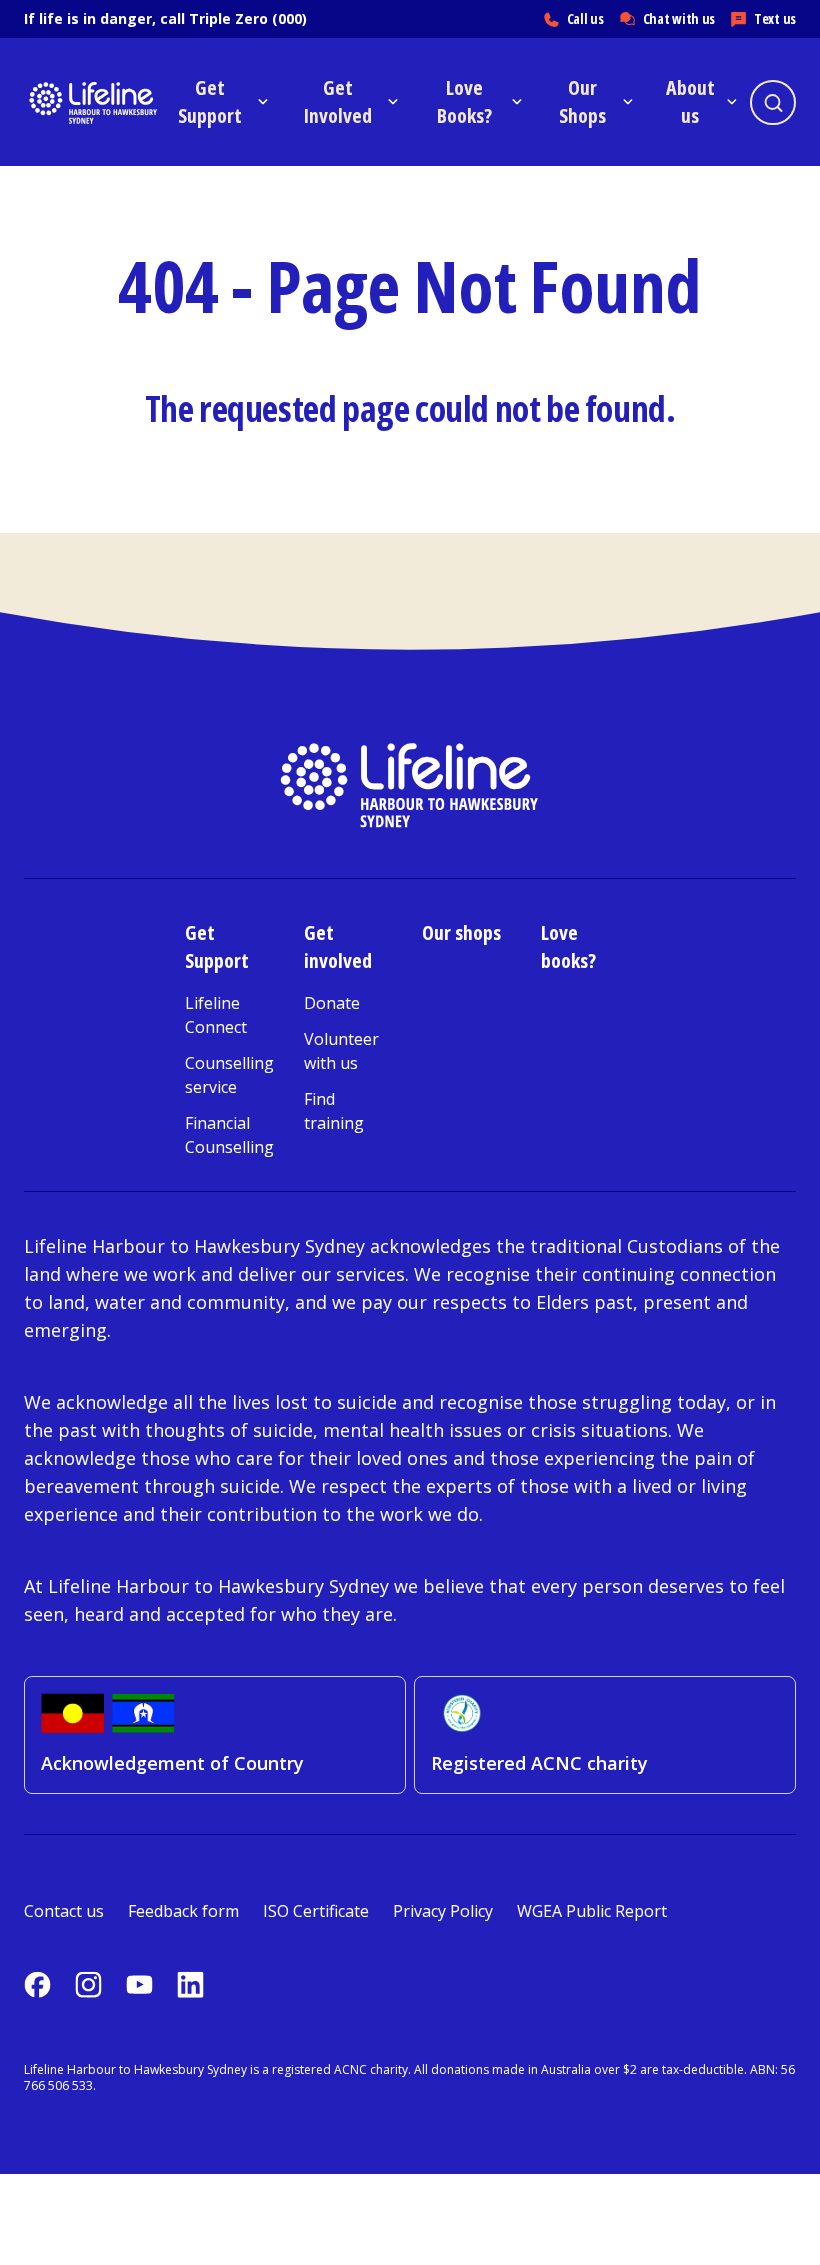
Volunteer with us (341, 1051)
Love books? (568, 946)
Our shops (461, 932)
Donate (332, 1003)
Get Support (217, 946)
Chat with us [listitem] (679, 18)
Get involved (338, 946)
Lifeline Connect (216, 1015)
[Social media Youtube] (139, 1984)
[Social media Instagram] (88, 1984)
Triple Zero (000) (248, 18)
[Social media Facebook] (37, 1984)
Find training (334, 1111)
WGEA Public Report (592, 1911)
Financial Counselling (229, 1135)
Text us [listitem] (775, 18)
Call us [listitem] (585, 18)
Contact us (64, 1911)
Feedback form (183, 1911)
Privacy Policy (443, 1911)
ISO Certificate (316, 1911)
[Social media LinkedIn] (190, 1984)
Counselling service (229, 1075)
